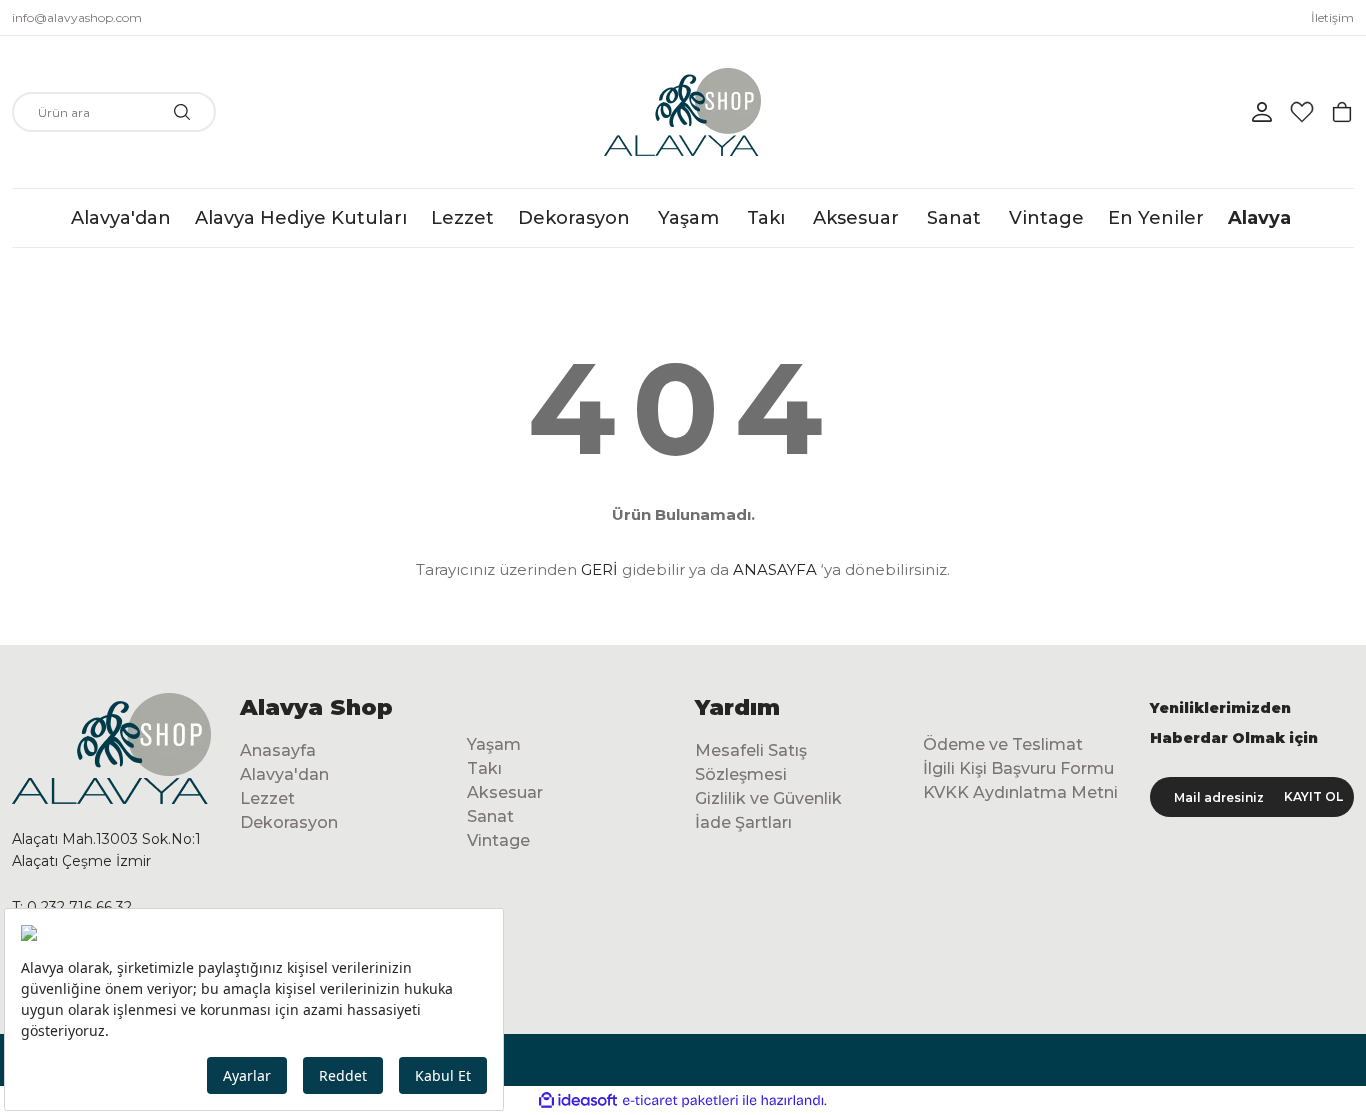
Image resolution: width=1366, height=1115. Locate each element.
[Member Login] (1262, 112)
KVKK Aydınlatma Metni (1020, 792)
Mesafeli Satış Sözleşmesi (751, 762)
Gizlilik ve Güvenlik (768, 798)
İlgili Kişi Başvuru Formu (1018, 768)
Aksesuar (505, 792)
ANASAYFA (775, 569)
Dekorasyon (289, 822)
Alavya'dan (284, 774)
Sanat (490, 816)
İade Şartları (743, 822)
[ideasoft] (578, 1100)
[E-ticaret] (680, 1101)
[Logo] (682, 112)
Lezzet (267, 798)
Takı (484, 768)
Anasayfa (278, 750)
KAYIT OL (1313, 796)
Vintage (498, 840)
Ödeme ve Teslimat (1003, 744)
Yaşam (494, 744)
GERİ (599, 569)
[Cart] (1342, 112)
